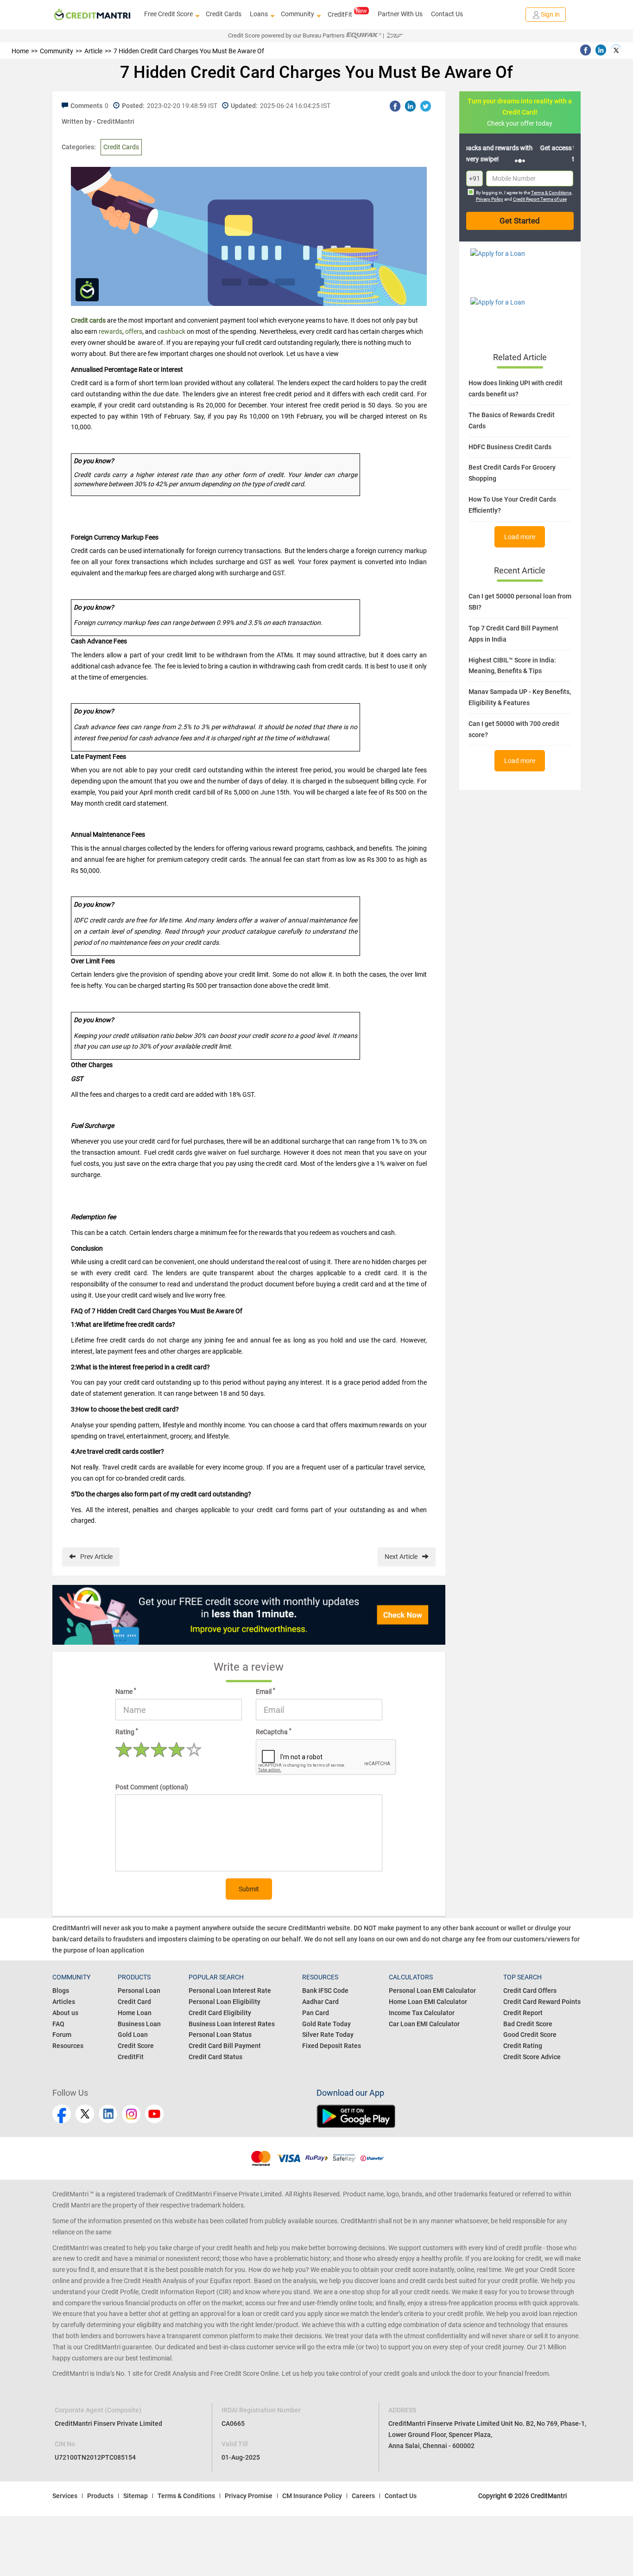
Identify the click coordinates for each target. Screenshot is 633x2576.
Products (100, 2496)
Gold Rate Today (326, 2024)
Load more (520, 537)
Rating (127, 1731)
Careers (363, 2496)
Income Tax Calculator (422, 2013)
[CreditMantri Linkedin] (108, 2114)
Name (126, 1691)
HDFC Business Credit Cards (510, 447)
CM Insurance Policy (312, 2496)
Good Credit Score (530, 2035)
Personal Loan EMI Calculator (432, 1991)
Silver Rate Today (328, 2035)
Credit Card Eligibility (220, 2013)
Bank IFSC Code (325, 1991)
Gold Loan (133, 2035)
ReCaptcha (274, 1731)
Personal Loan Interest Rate (230, 1991)
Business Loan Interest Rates (232, 2024)
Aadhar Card (320, 2002)
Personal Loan (139, 1991)
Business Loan (139, 2024)
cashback (171, 331)
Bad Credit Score (528, 2024)
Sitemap (136, 2496)
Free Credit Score (168, 14)
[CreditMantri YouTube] (154, 2114)
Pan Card (316, 2013)
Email (266, 1691)
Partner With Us (400, 14)
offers (134, 331)
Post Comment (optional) (152, 1787)
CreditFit (340, 14)
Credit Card (134, 2002)
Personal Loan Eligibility (225, 2002)
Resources (68, 2046)
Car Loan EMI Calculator (424, 2024)
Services (65, 2496)
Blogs (61, 1991)
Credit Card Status (215, 2057)
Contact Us (447, 14)
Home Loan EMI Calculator (428, 2002)
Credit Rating (523, 2046)
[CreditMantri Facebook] (62, 2114)
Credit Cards (224, 14)
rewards (111, 331)
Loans (259, 14)
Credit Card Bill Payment (225, 2046)
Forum (62, 2035)
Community (298, 14)
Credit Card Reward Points (542, 2002)
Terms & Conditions (551, 193)
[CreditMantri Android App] (449, 2116)
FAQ (58, 2024)
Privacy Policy (490, 199)
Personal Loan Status (220, 2035)
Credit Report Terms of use (540, 199)
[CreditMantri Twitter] (85, 2114)
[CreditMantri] (92, 15)
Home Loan (135, 2013)
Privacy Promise (249, 2496)
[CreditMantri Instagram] (131, 2114)
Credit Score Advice (532, 2057)
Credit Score (136, 2046)
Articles (64, 2002)
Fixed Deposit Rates (332, 2046)
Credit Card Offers (530, 1991)
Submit (249, 1889)
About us (65, 2013)
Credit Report (523, 2013)
